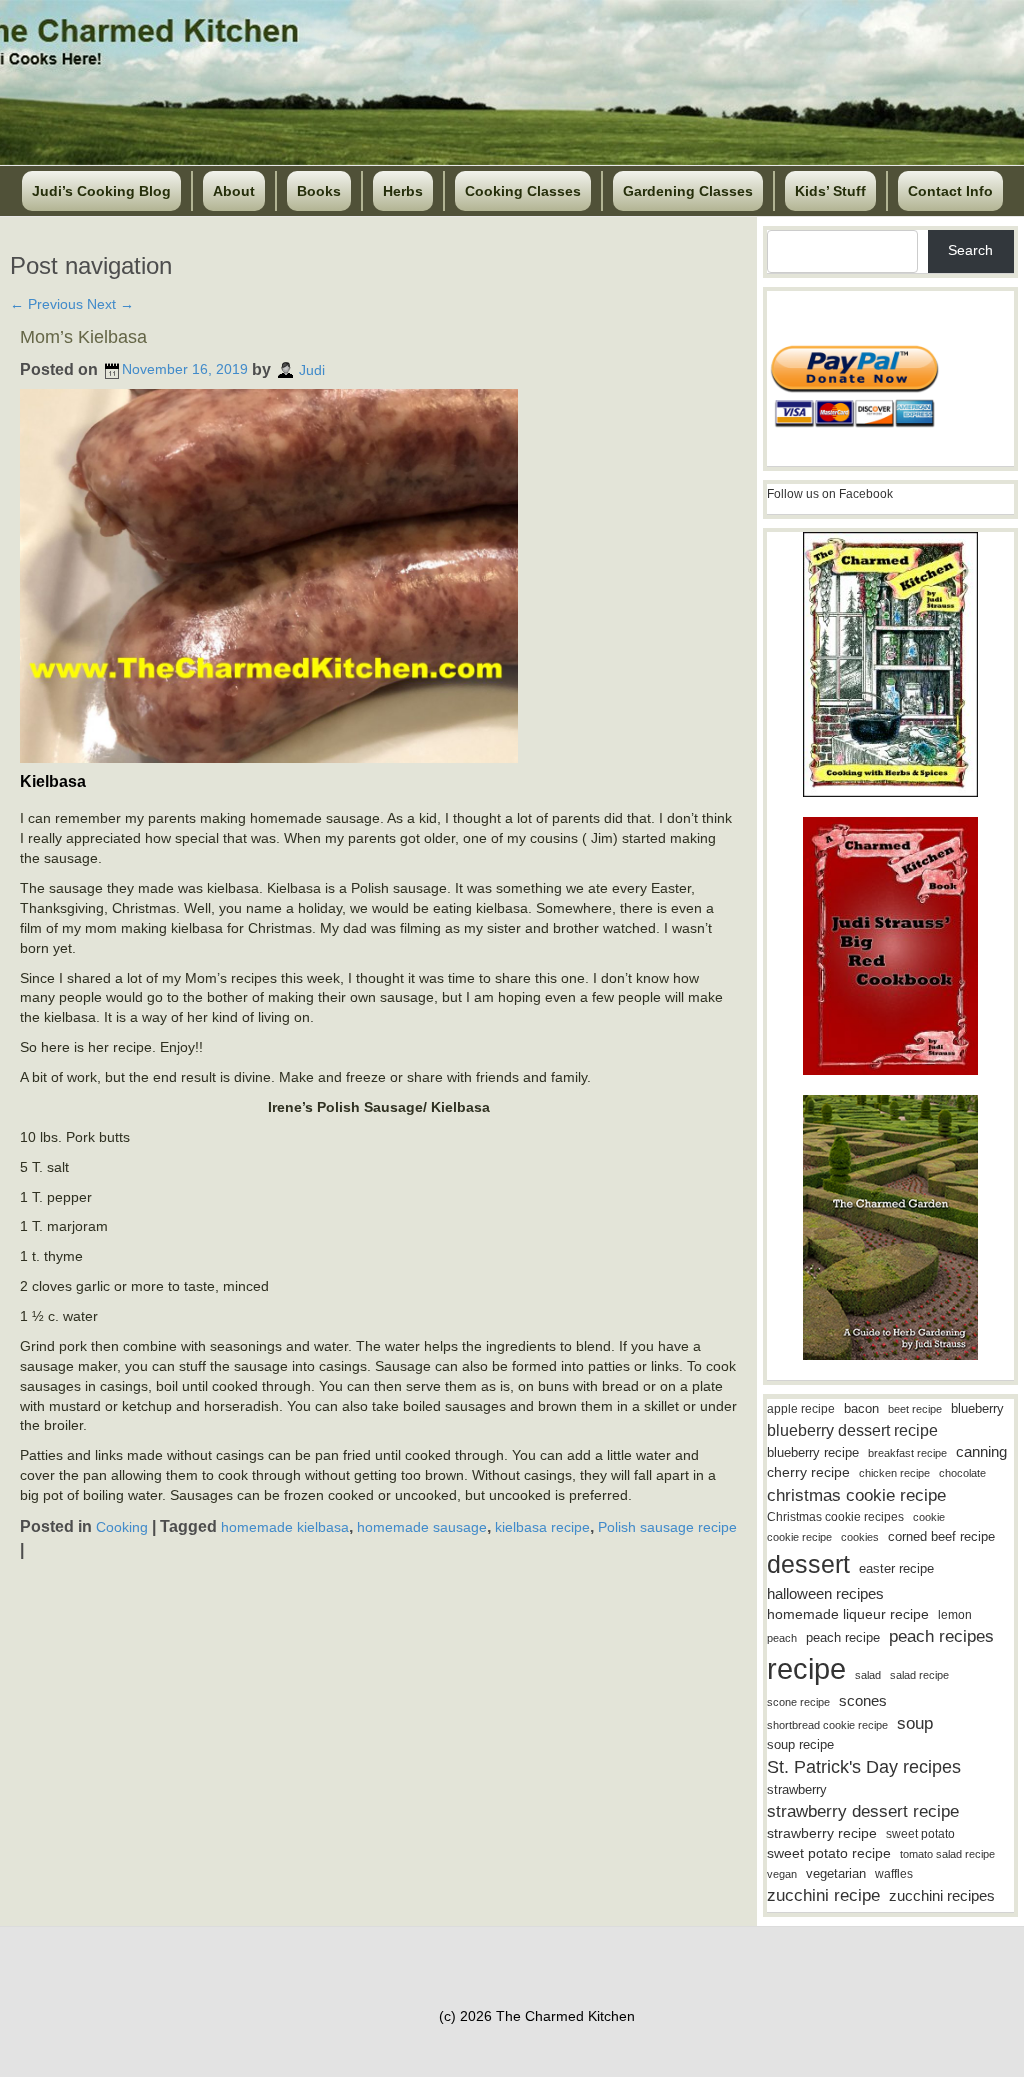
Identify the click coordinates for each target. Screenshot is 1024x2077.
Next (110, 304)
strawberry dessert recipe (863, 1811)
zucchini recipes (942, 1895)
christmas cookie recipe (856, 1495)
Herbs (403, 191)
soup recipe (800, 1744)
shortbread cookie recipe (827, 1725)
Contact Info (950, 191)
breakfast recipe (907, 1453)
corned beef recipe (941, 1537)
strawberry (797, 1789)
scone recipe (798, 1702)
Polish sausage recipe (667, 1527)
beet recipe (915, 1409)
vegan (782, 1874)
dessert (808, 1564)
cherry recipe (808, 1472)
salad (868, 1675)
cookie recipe (799, 1537)
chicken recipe (894, 1473)
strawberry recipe (822, 1833)
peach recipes (941, 1636)
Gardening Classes (688, 191)
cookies (860, 1537)
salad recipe (919, 1675)
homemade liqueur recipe (848, 1614)
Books (319, 191)
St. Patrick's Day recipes (864, 1767)
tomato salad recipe (947, 1854)
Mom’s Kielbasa (83, 337)
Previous (46, 304)
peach (782, 1638)
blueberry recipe (813, 1452)
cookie (929, 1517)
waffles (894, 1874)
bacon (861, 1408)
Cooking (122, 1527)
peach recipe (843, 1637)
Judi (312, 369)
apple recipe (801, 1409)
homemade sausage (422, 1527)
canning (981, 1452)
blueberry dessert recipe (852, 1430)
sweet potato (920, 1834)
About (234, 191)
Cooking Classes (523, 191)
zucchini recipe (823, 1895)
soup (915, 1723)
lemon (955, 1615)
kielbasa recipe (542, 1527)
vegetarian (836, 1873)
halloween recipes (825, 1593)
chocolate (962, 1473)
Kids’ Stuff (830, 191)
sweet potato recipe (829, 1853)
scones (863, 1700)
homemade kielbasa (285, 1527)
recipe (806, 1668)
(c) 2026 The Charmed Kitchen (537, 2016)
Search (970, 250)
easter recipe (896, 1568)
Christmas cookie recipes (835, 1517)
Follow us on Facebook (830, 494)
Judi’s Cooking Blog (101, 191)
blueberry (977, 1408)
